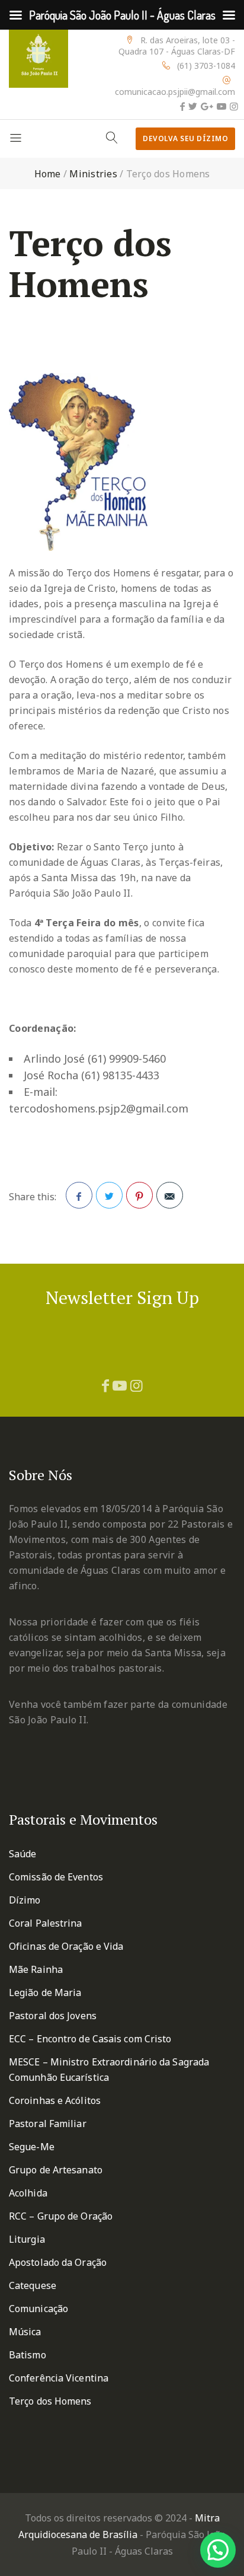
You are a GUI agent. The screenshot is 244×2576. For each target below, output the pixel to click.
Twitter (109, 1195)
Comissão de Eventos (56, 1877)
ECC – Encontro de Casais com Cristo (90, 2039)
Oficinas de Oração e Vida (66, 1946)
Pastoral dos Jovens (53, 2016)
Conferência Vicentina (59, 2378)
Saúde (23, 1854)
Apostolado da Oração (58, 2262)
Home (48, 174)
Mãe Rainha (36, 1969)
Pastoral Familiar (48, 2124)
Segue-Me (32, 2147)
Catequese (33, 2285)
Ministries (93, 174)
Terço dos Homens (50, 2401)
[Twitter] (193, 106)
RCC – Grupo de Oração (61, 2216)
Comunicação (38, 2309)
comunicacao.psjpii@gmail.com (175, 92)
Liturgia (27, 2239)
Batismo (28, 2355)
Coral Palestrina (46, 1923)
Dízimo (25, 1900)
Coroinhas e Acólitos (55, 2100)
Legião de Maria (45, 1992)
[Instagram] (234, 106)
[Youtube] (221, 106)
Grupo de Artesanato (56, 2170)
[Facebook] (182, 106)
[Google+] (207, 106)
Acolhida (28, 2193)
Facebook (79, 1195)
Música (25, 2332)
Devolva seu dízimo (185, 138)
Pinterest (139, 1195)
